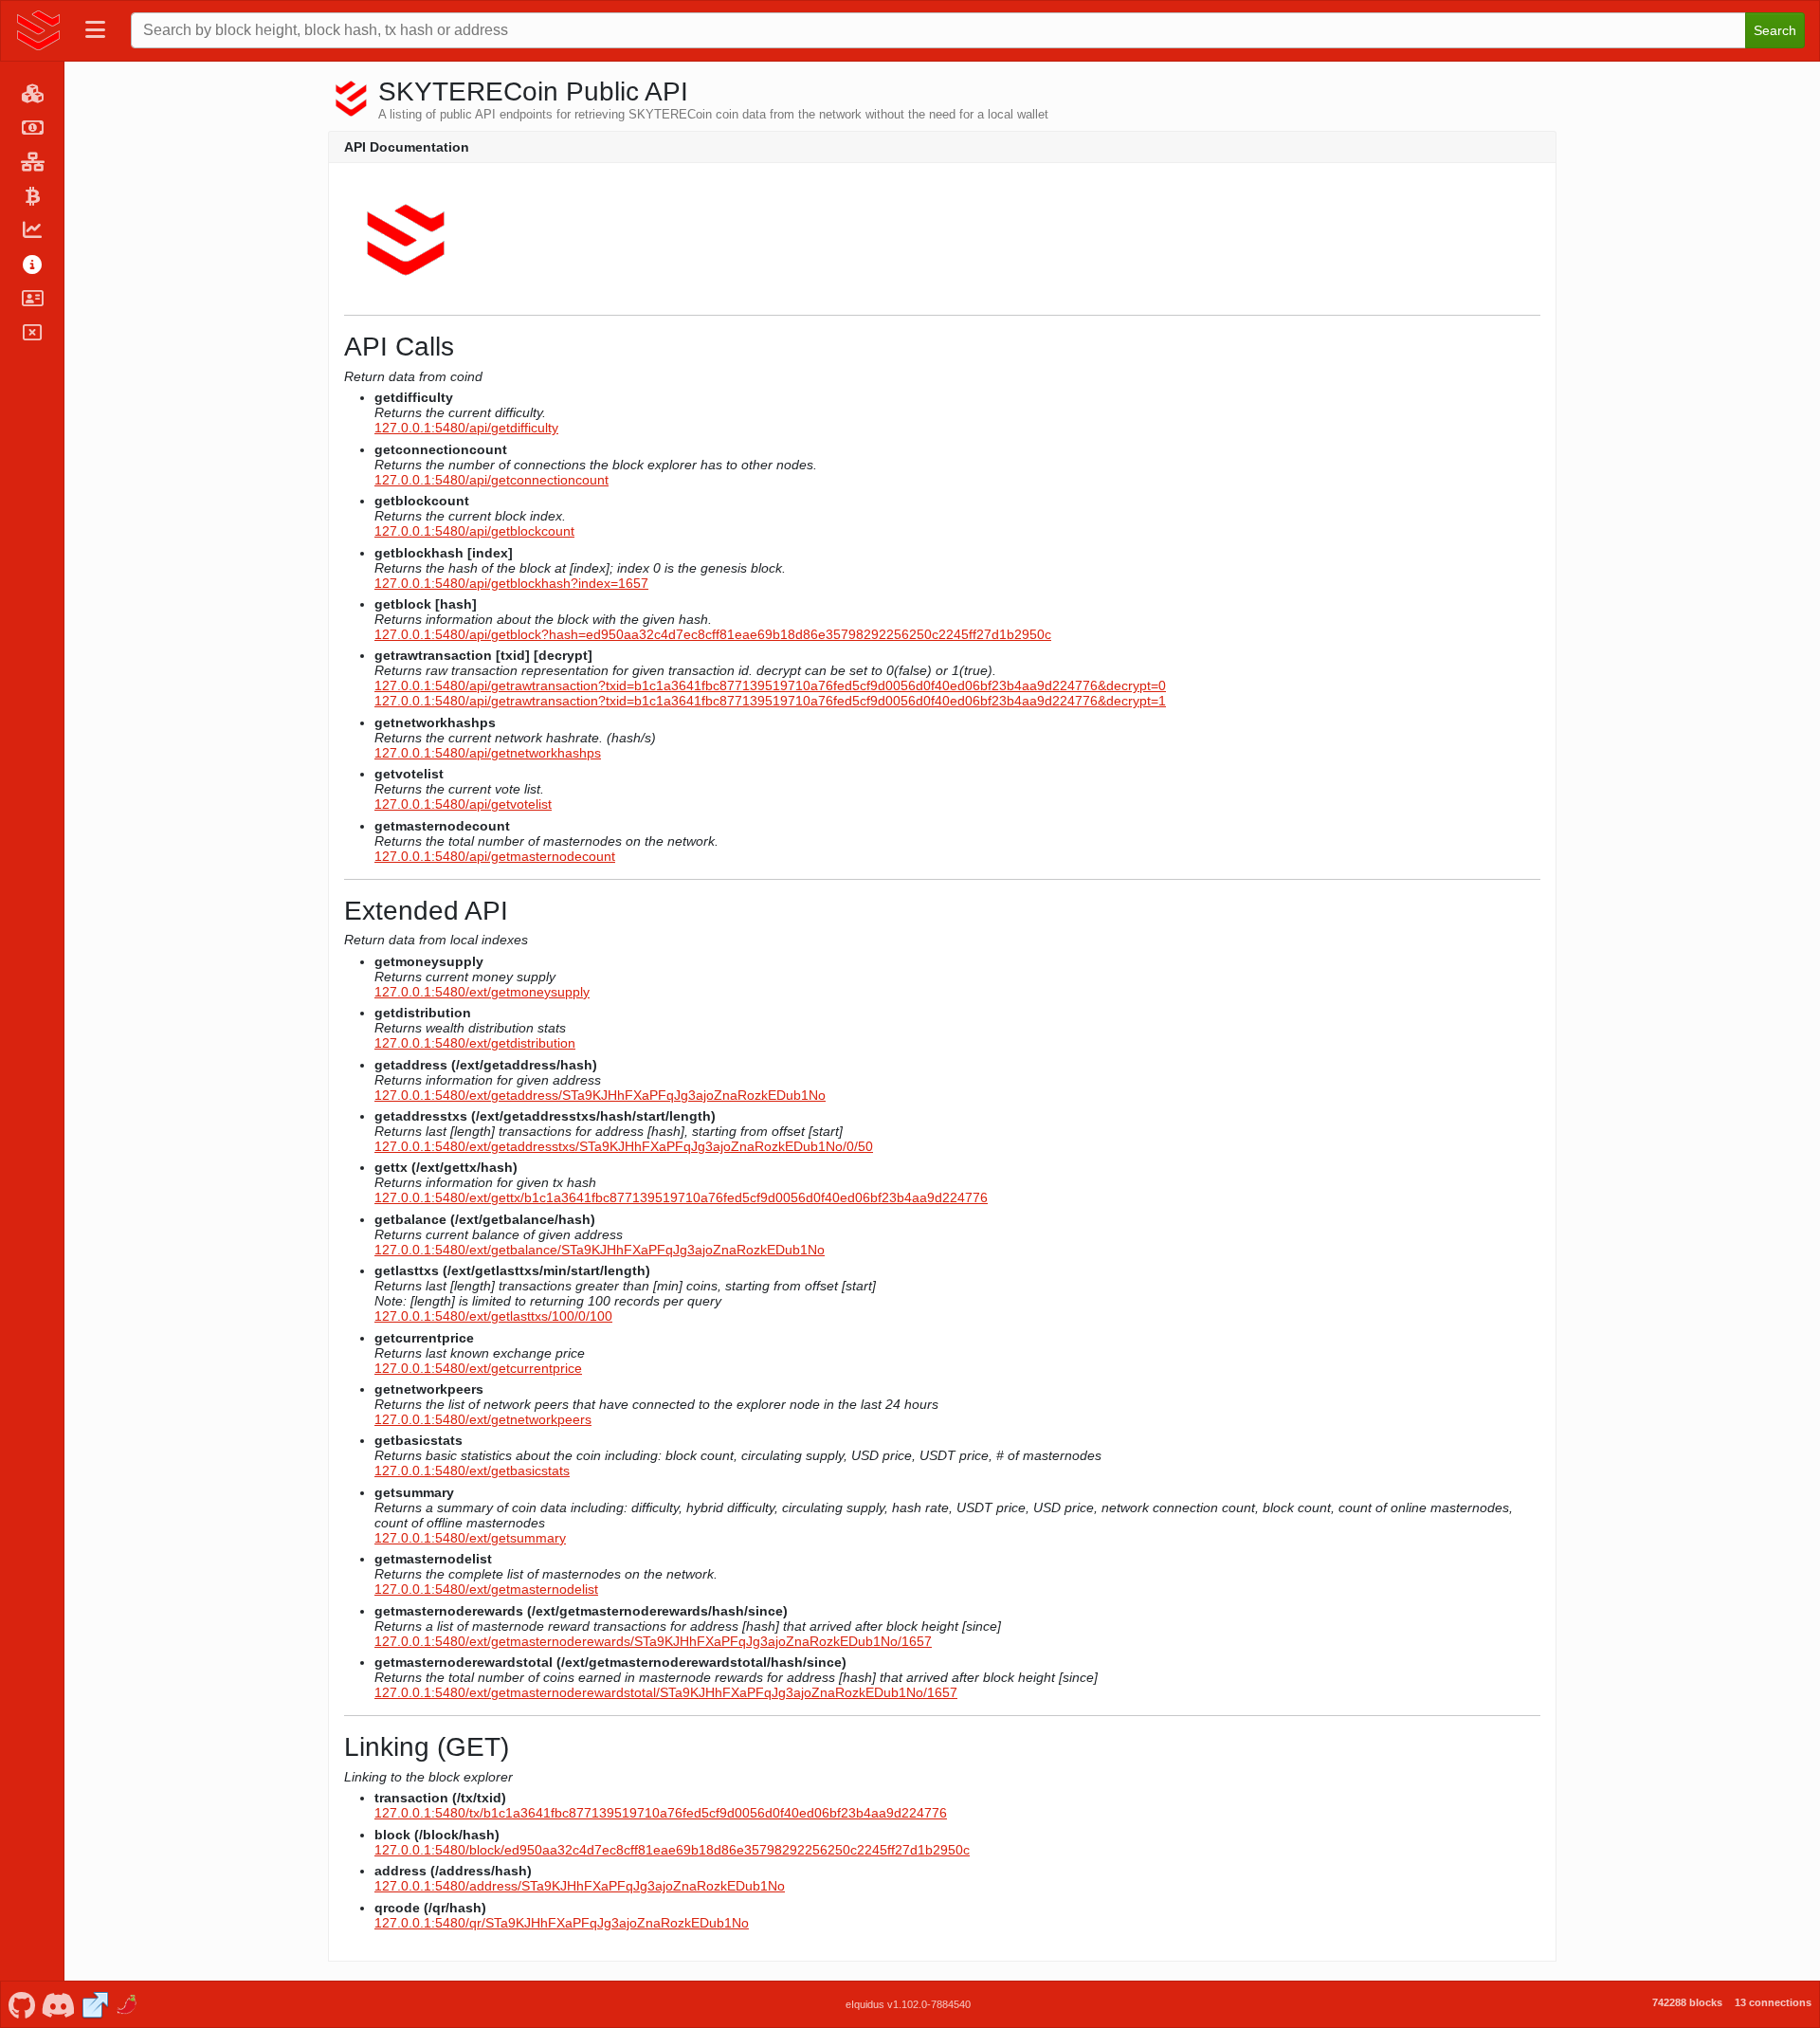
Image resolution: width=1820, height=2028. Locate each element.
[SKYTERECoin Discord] (58, 2003)
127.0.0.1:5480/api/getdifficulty (466, 428)
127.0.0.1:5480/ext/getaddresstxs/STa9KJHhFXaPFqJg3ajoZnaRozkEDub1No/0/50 (624, 1146)
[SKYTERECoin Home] (39, 30)
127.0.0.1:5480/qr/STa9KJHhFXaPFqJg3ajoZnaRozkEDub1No (562, 1923)
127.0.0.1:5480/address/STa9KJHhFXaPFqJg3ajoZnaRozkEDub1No (580, 1886)
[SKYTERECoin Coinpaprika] (129, 2003)
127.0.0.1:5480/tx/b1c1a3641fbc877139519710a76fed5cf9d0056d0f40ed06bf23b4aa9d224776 (661, 1813)
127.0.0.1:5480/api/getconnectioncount (491, 480)
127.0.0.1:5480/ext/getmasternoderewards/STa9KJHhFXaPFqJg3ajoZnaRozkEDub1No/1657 (653, 1641)
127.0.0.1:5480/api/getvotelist (463, 804)
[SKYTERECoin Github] (21, 2003)
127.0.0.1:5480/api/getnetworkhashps (488, 753)
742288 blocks (1687, 2002)
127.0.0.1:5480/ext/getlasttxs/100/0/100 (493, 1316)
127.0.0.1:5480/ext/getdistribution (475, 1043)
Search (1775, 30)
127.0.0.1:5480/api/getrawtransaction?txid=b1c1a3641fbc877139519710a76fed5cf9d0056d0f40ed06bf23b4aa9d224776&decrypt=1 (770, 701)
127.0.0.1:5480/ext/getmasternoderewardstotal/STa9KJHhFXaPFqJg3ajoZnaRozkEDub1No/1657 (666, 1692)
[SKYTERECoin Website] (95, 2003)
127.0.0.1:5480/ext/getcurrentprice (478, 1368)
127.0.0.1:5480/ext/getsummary (470, 1538)
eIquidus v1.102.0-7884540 (908, 2004)
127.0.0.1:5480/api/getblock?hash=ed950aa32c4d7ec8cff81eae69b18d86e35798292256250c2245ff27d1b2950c (713, 634)
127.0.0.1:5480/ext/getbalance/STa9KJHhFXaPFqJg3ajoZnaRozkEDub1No (600, 1250)
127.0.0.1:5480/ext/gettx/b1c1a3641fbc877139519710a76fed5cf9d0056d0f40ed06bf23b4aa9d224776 (681, 1197)
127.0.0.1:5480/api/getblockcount (474, 531)
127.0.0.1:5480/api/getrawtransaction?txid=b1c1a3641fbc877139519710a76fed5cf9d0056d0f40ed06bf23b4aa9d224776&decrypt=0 (770, 685)
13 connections (1773, 2002)
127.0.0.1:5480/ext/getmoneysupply (482, 992)
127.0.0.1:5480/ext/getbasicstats (472, 1471)
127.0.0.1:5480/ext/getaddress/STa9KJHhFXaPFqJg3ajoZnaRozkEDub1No (600, 1095)
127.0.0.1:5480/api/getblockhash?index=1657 (511, 583)
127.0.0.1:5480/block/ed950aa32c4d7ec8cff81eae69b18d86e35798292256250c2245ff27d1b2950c (672, 1850)
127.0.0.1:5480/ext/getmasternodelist (486, 1589)
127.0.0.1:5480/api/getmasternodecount (495, 856)
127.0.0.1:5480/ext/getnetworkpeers (483, 1419)
